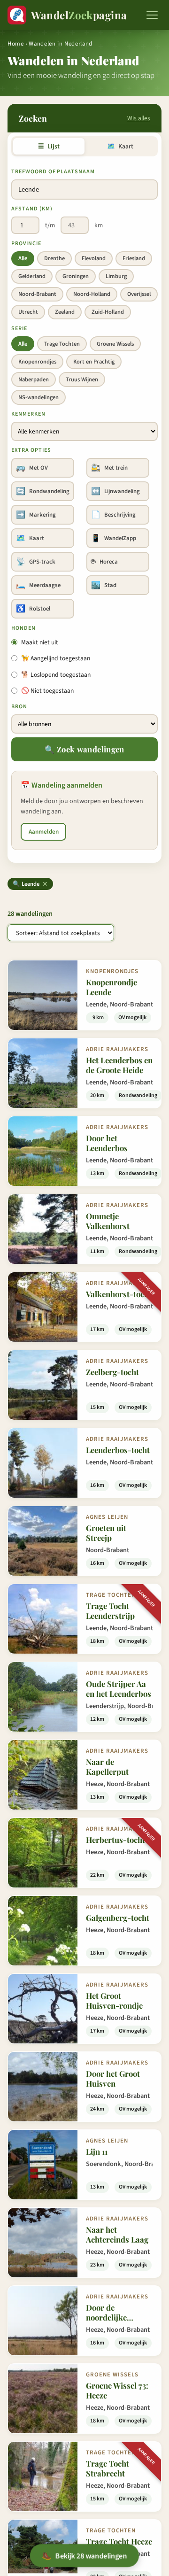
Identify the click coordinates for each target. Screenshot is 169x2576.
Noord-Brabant (37, 294)
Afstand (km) (32, 209)
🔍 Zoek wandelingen (84, 749)
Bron (19, 707)
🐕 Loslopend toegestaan (56, 675)
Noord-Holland (92, 294)
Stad (104, 585)
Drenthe (54, 258)
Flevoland (94, 258)
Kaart (120, 146)
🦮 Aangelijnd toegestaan (56, 658)
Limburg (116, 276)
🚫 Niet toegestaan (47, 691)
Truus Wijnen (82, 379)
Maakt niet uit (40, 642)
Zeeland (65, 312)
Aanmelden (44, 832)
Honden (23, 628)
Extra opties (31, 450)
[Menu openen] (152, 15)
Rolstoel (33, 609)
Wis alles (139, 118)
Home (16, 44)
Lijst (49, 146)
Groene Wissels (115, 344)
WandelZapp (114, 538)
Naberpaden (34, 379)
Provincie (26, 244)
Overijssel (139, 294)
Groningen (76, 276)
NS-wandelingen (38, 397)
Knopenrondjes (37, 362)
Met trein (109, 468)
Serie (19, 329)
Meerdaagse (38, 585)
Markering (36, 515)
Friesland (134, 258)
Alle (23, 258)
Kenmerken (28, 414)
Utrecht (28, 312)
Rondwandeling (43, 491)
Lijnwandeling (115, 491)
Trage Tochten (62, 344)
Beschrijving (113, 515)
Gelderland (32, 276)
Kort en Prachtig (94, 362)
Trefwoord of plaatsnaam (53, 172)
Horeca (104, 562)
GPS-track (36, 562)
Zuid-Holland (108, 312)
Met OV (32, 468)
